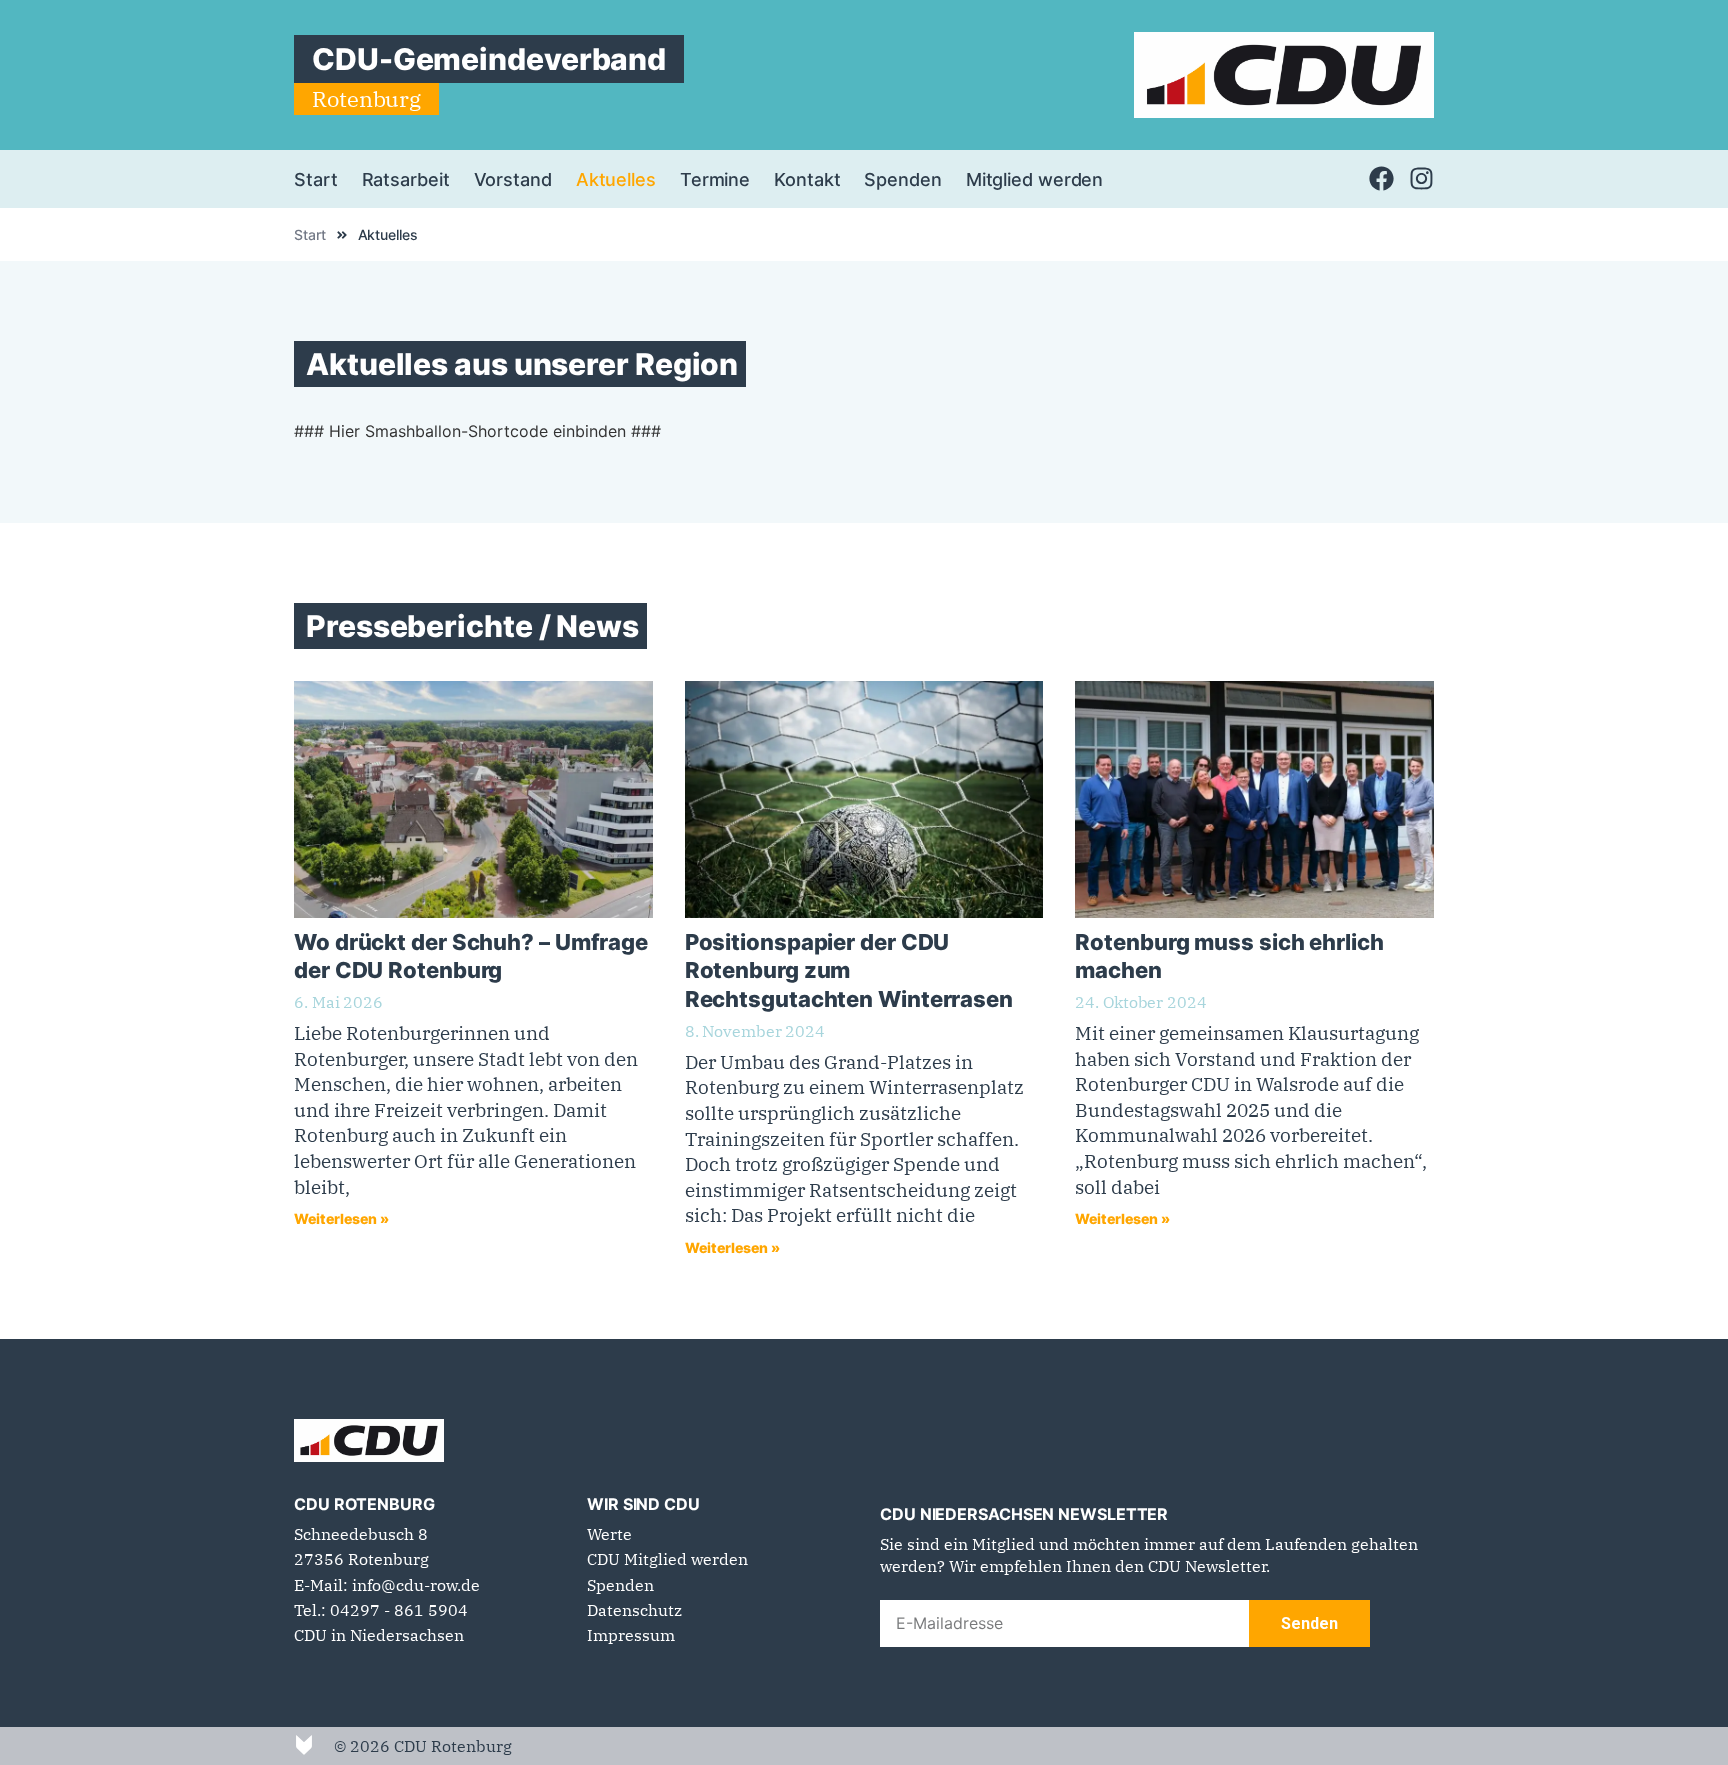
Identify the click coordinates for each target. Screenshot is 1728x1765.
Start (316, 179)
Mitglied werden (1035, 179)
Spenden (902, 179)
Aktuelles (616, 179)
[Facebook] (1381, 178)
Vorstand (513, 179)
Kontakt (807, 179)
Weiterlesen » (341, 1218)
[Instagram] (1421, 178)
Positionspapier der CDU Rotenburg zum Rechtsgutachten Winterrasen (849, 970)
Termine (715, 179)
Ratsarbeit (406, 179)
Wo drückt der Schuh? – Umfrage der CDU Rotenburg (471, 956)
